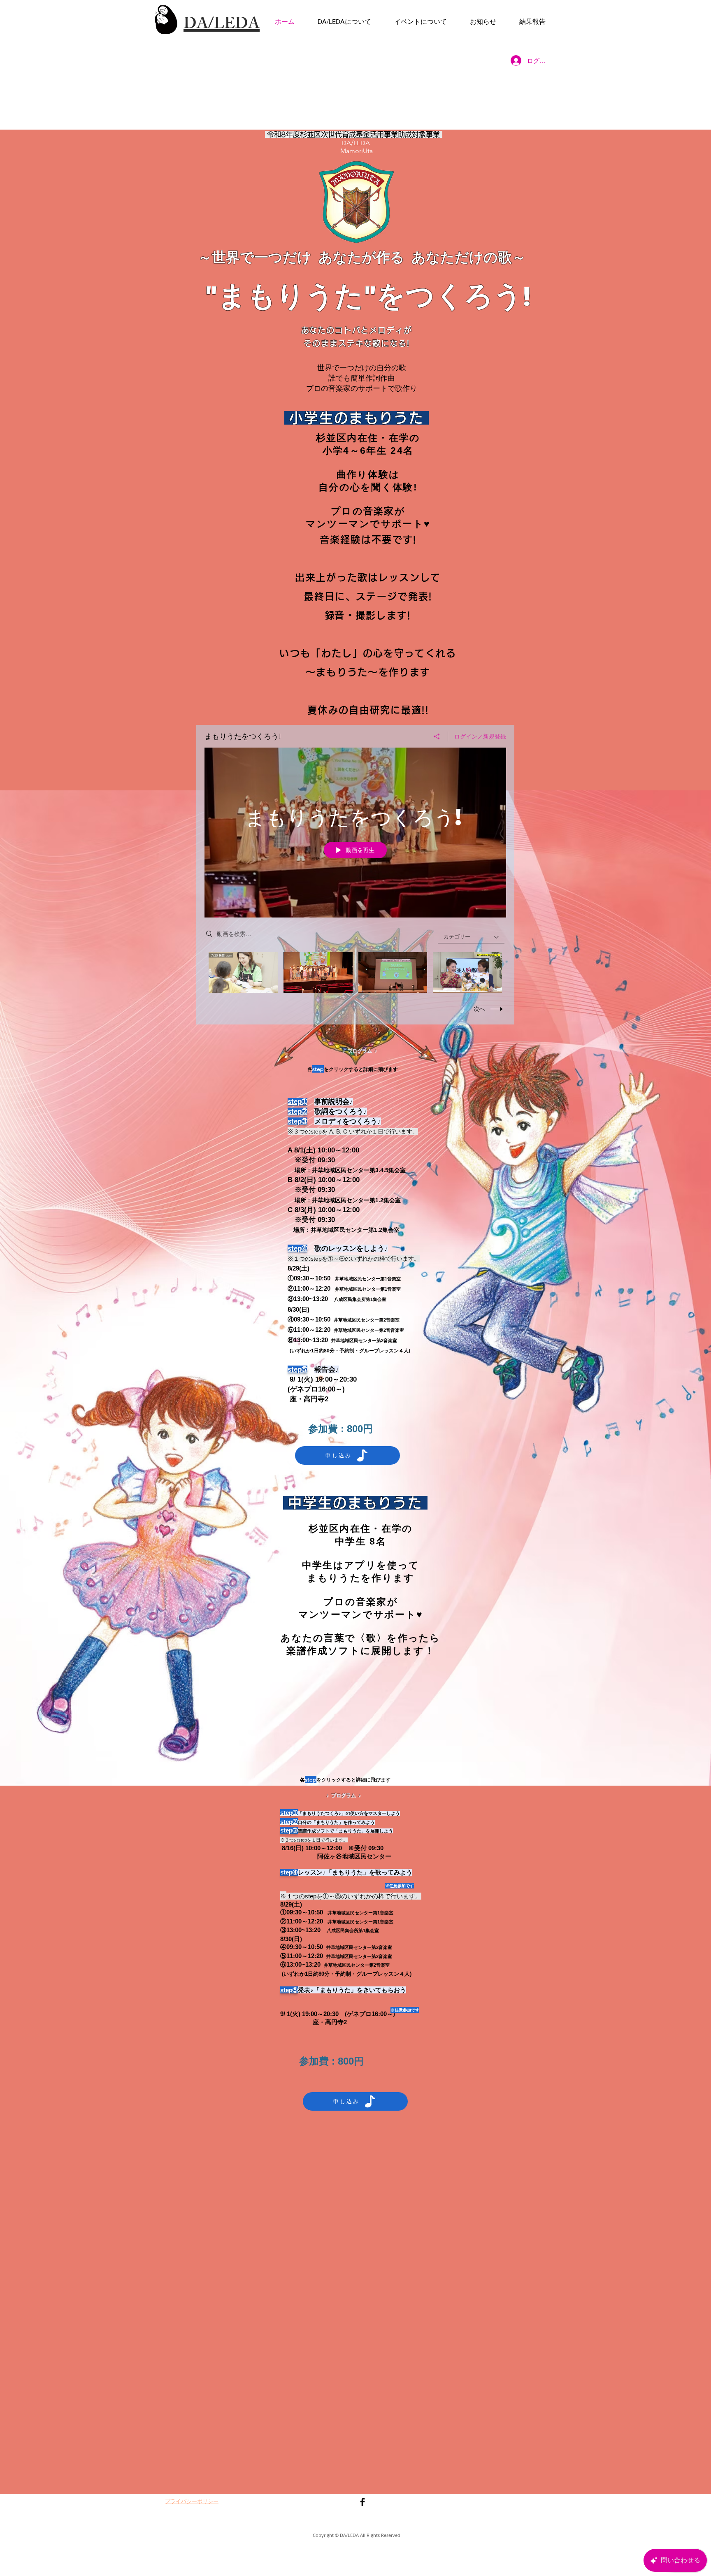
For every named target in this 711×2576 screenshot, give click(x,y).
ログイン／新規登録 (480, 736)
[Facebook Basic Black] (362, 2502)
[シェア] (437, 736)
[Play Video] (243, 972)
